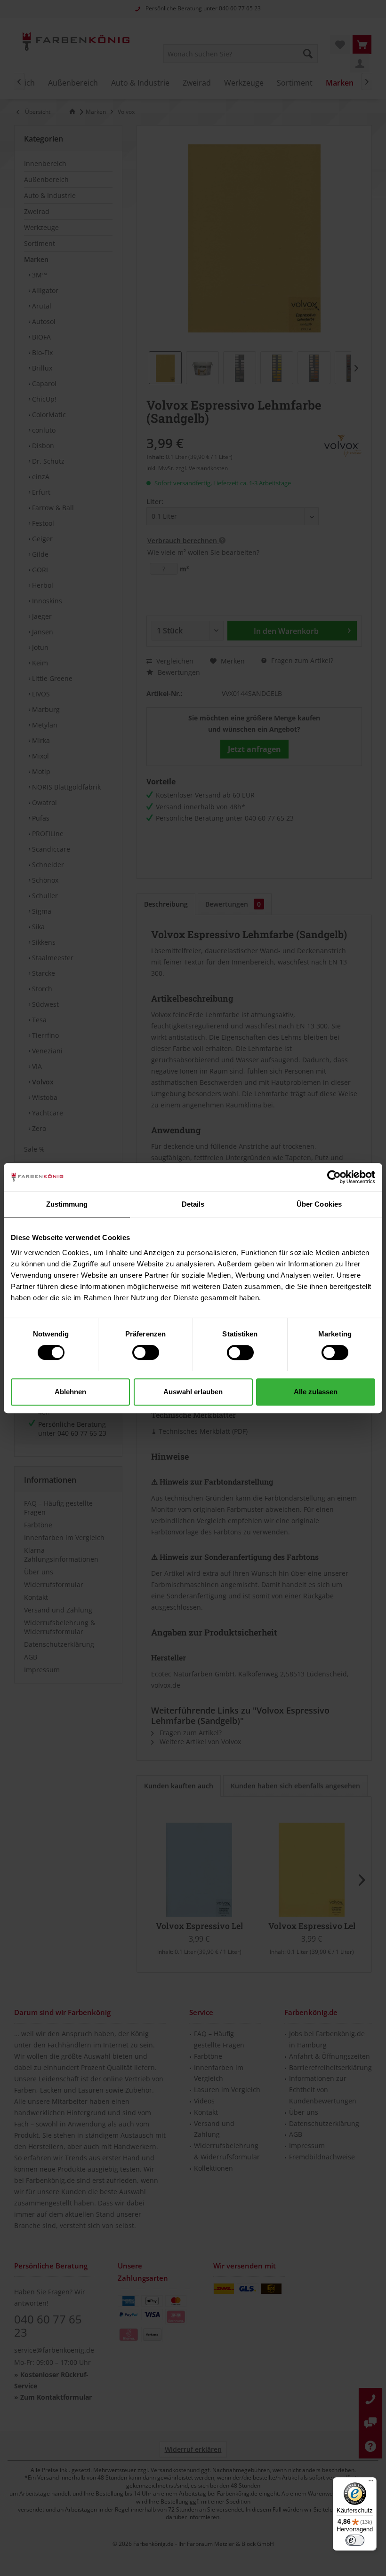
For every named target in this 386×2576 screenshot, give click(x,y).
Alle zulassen (316, 1392)
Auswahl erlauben (193, 1392)
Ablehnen (70, 1392)
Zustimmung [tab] (67, 1204)
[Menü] (371, 2483)
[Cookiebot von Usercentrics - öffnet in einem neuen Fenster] (334, 1177)
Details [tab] (193, 1204)
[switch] (146, 1352)
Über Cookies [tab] (319, 1204)
